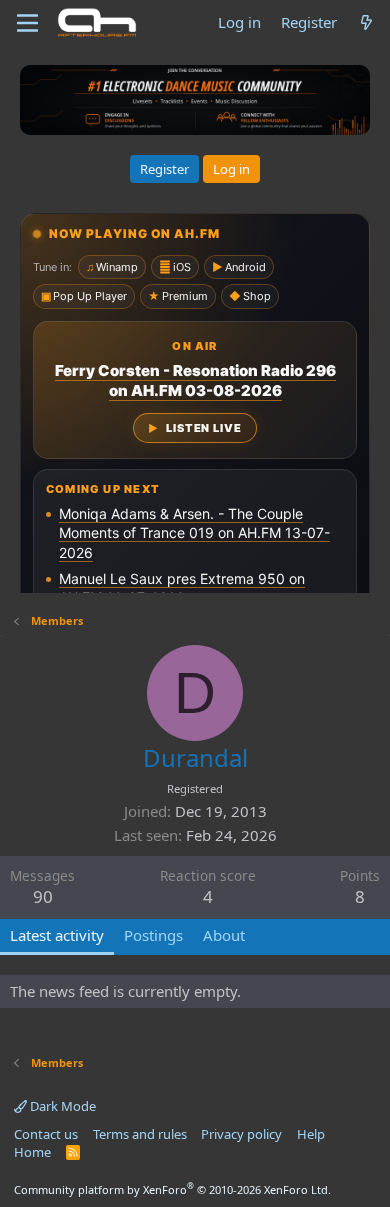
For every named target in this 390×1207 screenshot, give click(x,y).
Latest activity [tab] (57, 935)
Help (311, 1134)
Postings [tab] (153, 935)
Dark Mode (61, 1106)
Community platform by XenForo (172, 1189)
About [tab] (224, 935)
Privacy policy (241, 1134)
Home (32, 1152)
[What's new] (366, 22)
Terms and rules (140, 1134)
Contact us (46, 1134)
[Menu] (27, 23)
